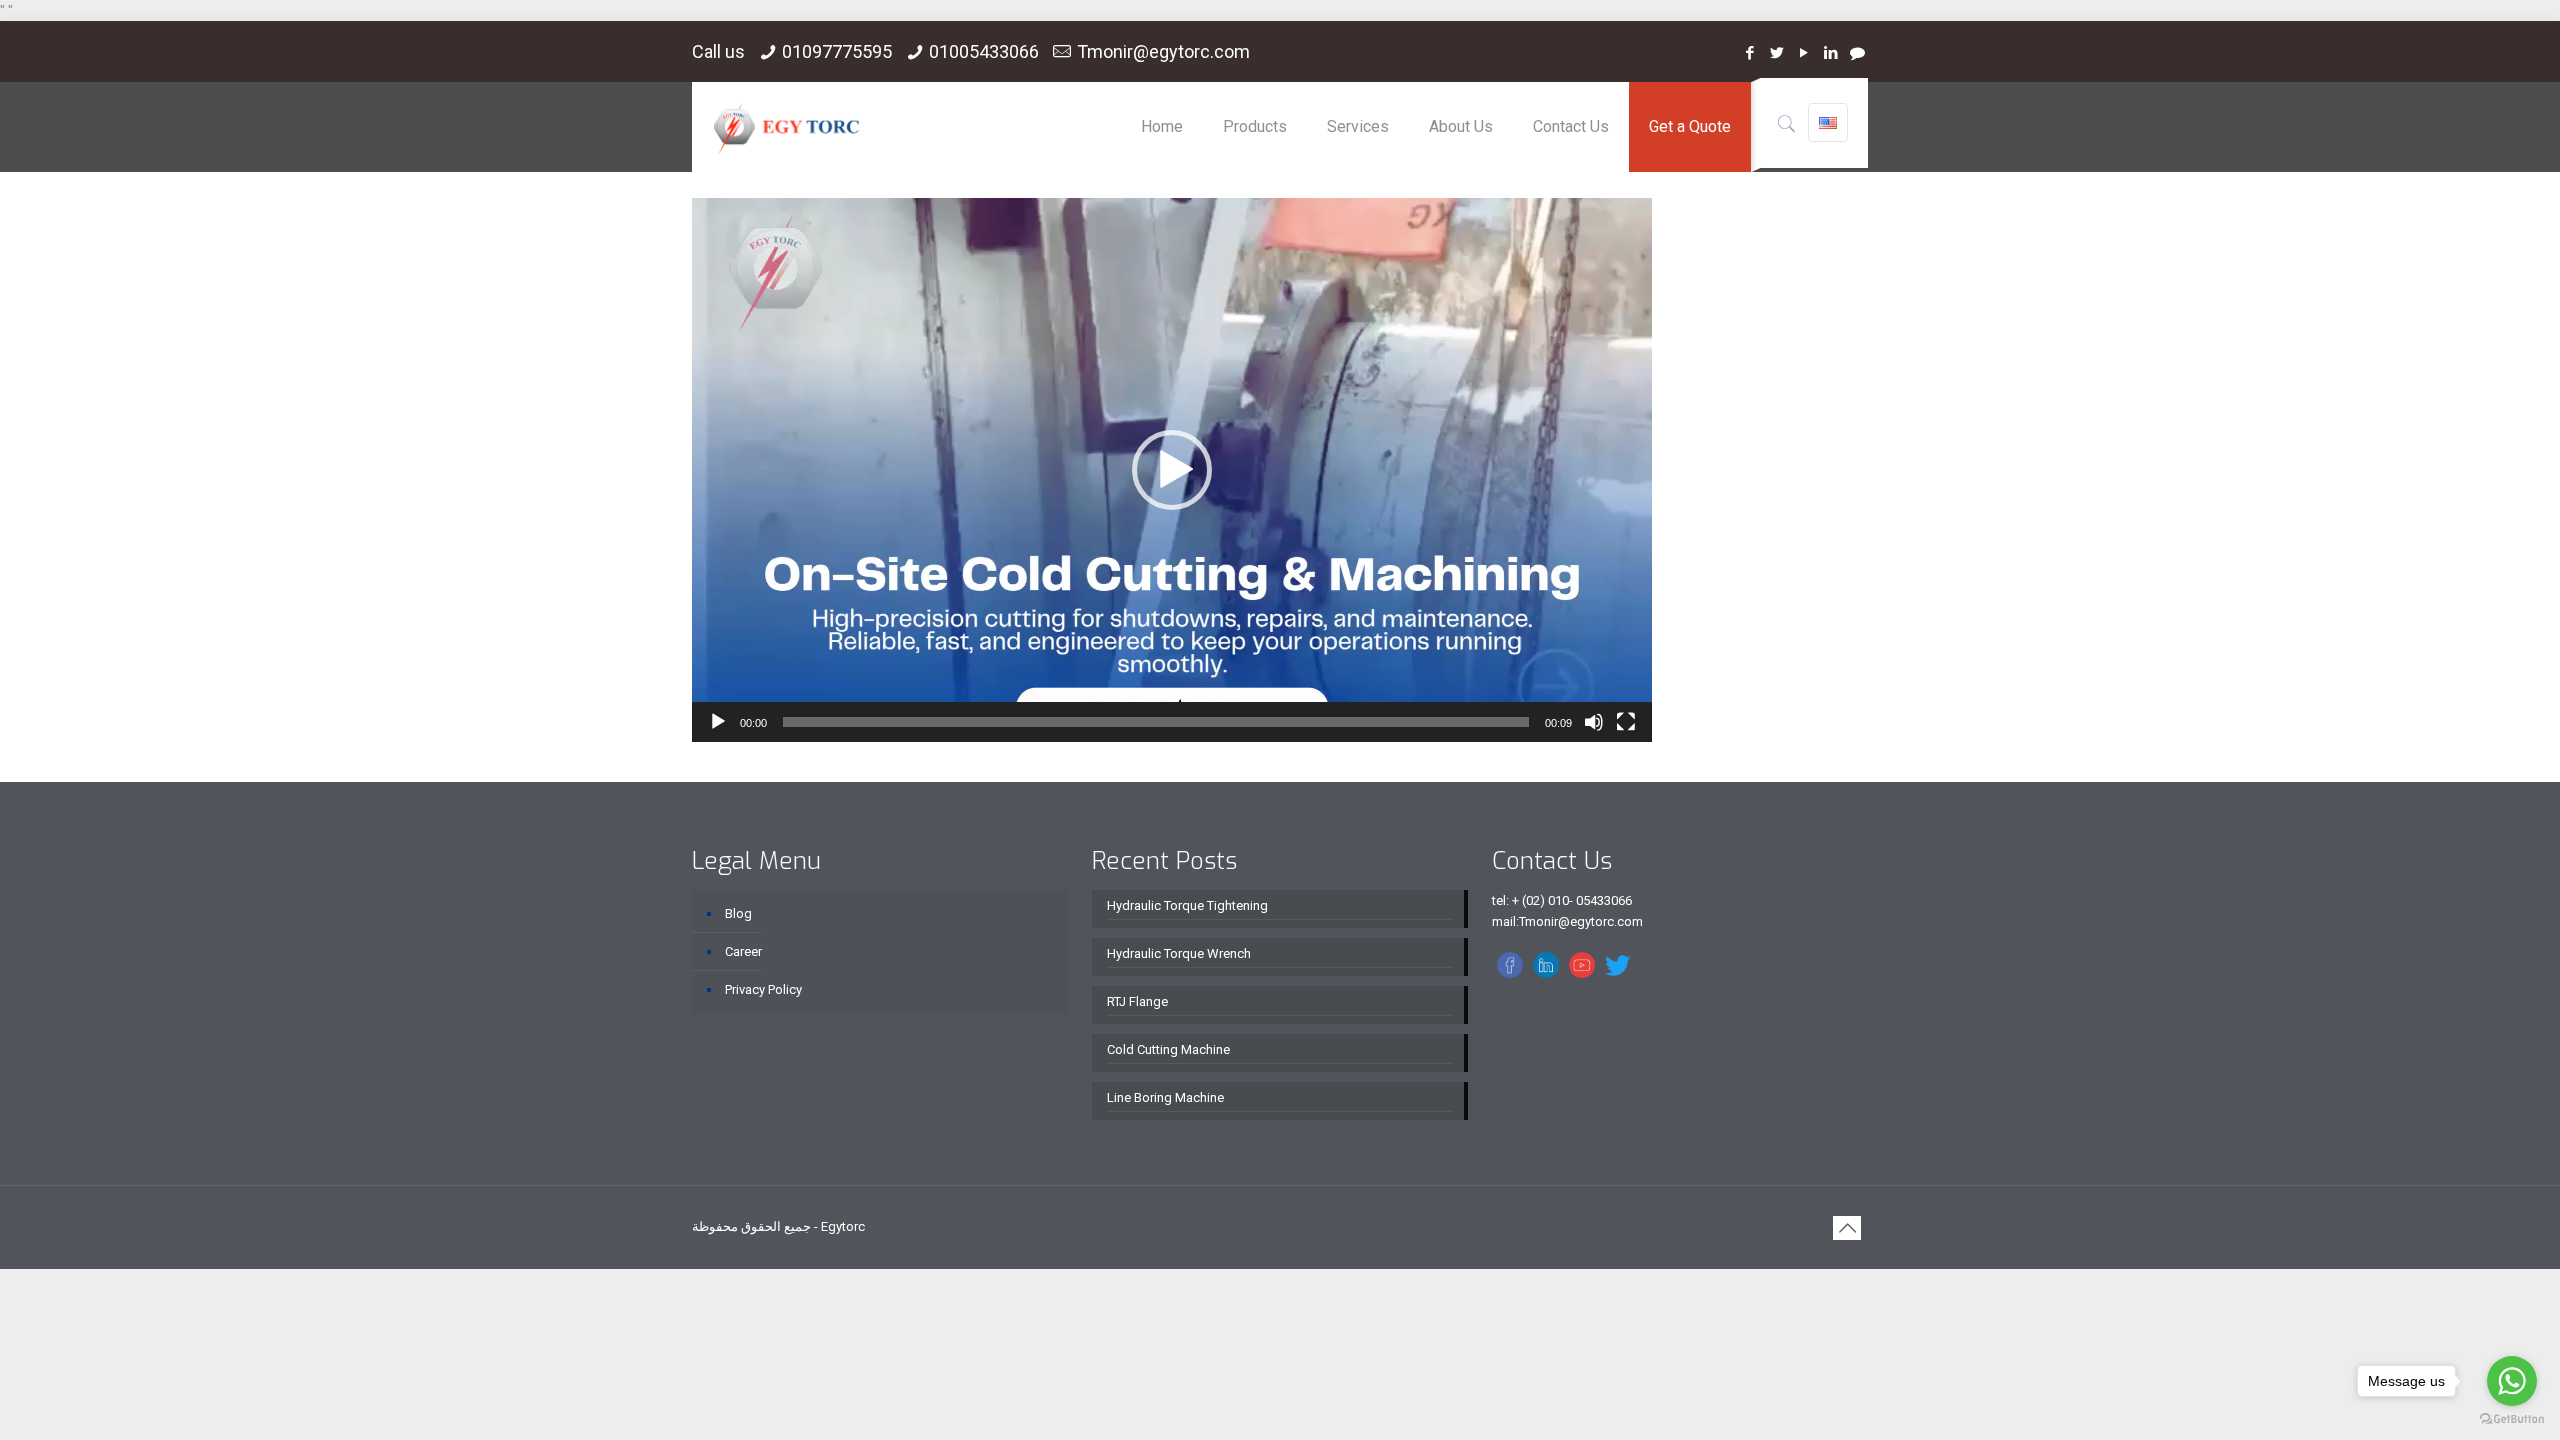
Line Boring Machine (1165, 1097)
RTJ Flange (1137, 1001)
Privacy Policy (763, 989)
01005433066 (984, 51)
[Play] (718, 722)
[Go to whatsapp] (2512, 1381)
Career (743, 951)
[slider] (1156, 722)
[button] (1172, 470)
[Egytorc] (786, 127)
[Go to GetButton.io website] (2512, 1419)
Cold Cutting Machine (1168, 1049)
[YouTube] (1803, 53)
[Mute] (1594, 722)
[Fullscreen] (1626, 722)
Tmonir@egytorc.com (1163, 51)
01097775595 (837, 51)
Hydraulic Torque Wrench (1179, 953)
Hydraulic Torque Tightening (1187, 905)
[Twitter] (1776, 53)
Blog (738, 913)
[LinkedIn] (1830, 53)
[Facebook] (1749, 53)
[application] (1172, 470)
